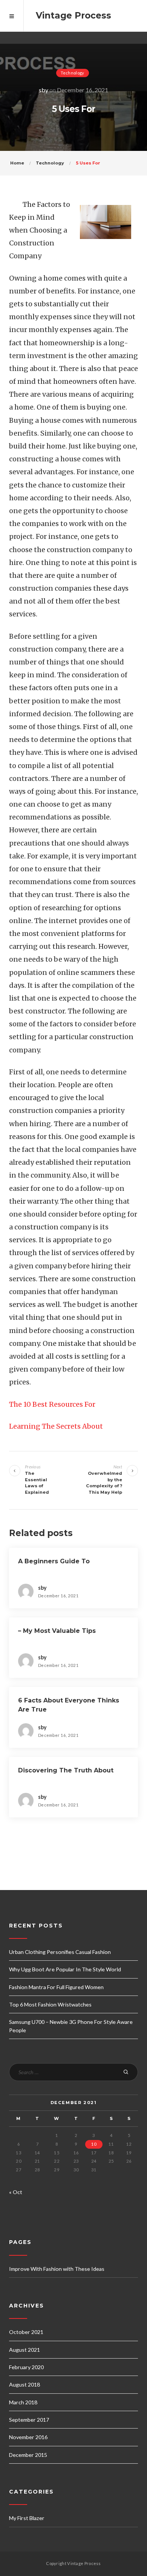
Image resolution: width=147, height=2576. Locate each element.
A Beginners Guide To (54, 1561)
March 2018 (23, 2402)
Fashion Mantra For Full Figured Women (56, 1987)
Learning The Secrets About (56, 1426)
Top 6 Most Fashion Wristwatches (50, 2004)
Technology (73, 73)
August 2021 (24, 2350)
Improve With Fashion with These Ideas (57, 2269)
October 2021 (26, 2332)
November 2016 (28, 2437)
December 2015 (28, 2455)
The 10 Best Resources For (52, 1404)
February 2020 (26, 2367)
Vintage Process (73, 16)
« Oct (16, 2192)
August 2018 (24, 2384)
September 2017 (29, 2420)
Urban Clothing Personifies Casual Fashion (60, 1952)
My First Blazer (27, 2518)
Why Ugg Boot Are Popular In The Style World (65, 1969)
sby (44, 90)
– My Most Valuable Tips (57, 1631)
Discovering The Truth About (66, 1770)
